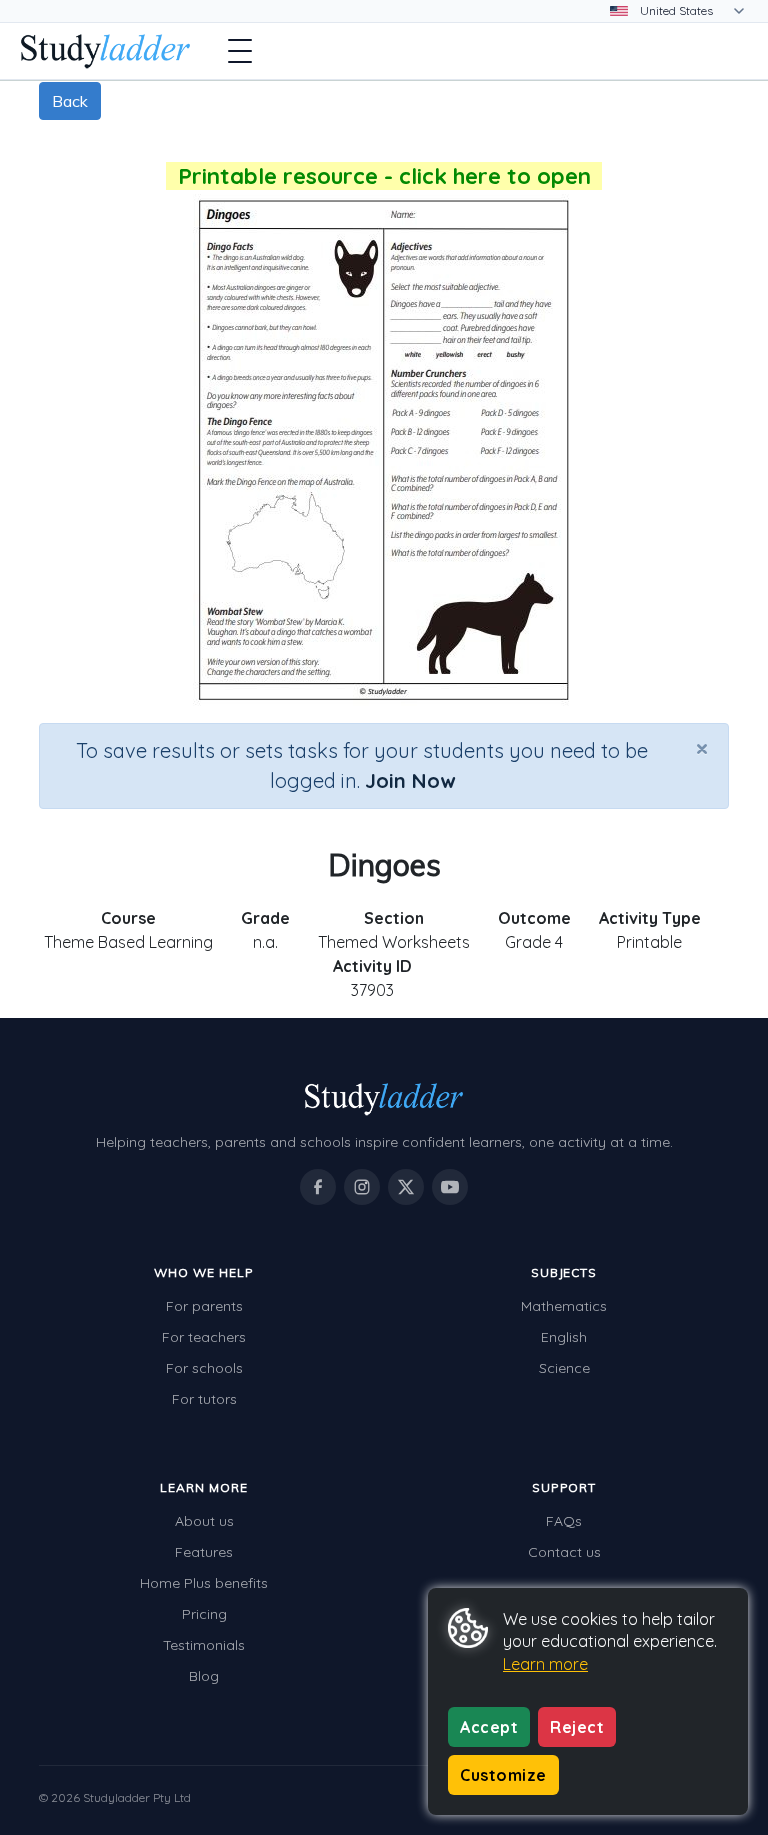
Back (70, 101)
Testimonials (204, 1645)
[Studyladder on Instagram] (362, 1187)
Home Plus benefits (204, 1583)
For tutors (204, 1399)
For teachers (204, 1337)
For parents (204, 1306)
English (564, 1337)
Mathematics (564, 1306)
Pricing (204, 1614)
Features (204, 1552)
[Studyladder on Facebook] (318, 1187)
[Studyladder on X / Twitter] (406, 1187)
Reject (577, 1727)
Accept (489, 1727)
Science (564, 1368)
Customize (503, 1775)
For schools (204, 1368)
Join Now (410, 780)
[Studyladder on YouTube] (450, 1187)
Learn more (545, 1664)
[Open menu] (240, 51)
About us (204, 1521)
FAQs (564, 1521)
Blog (204, 1676)
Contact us (564, 1552)
